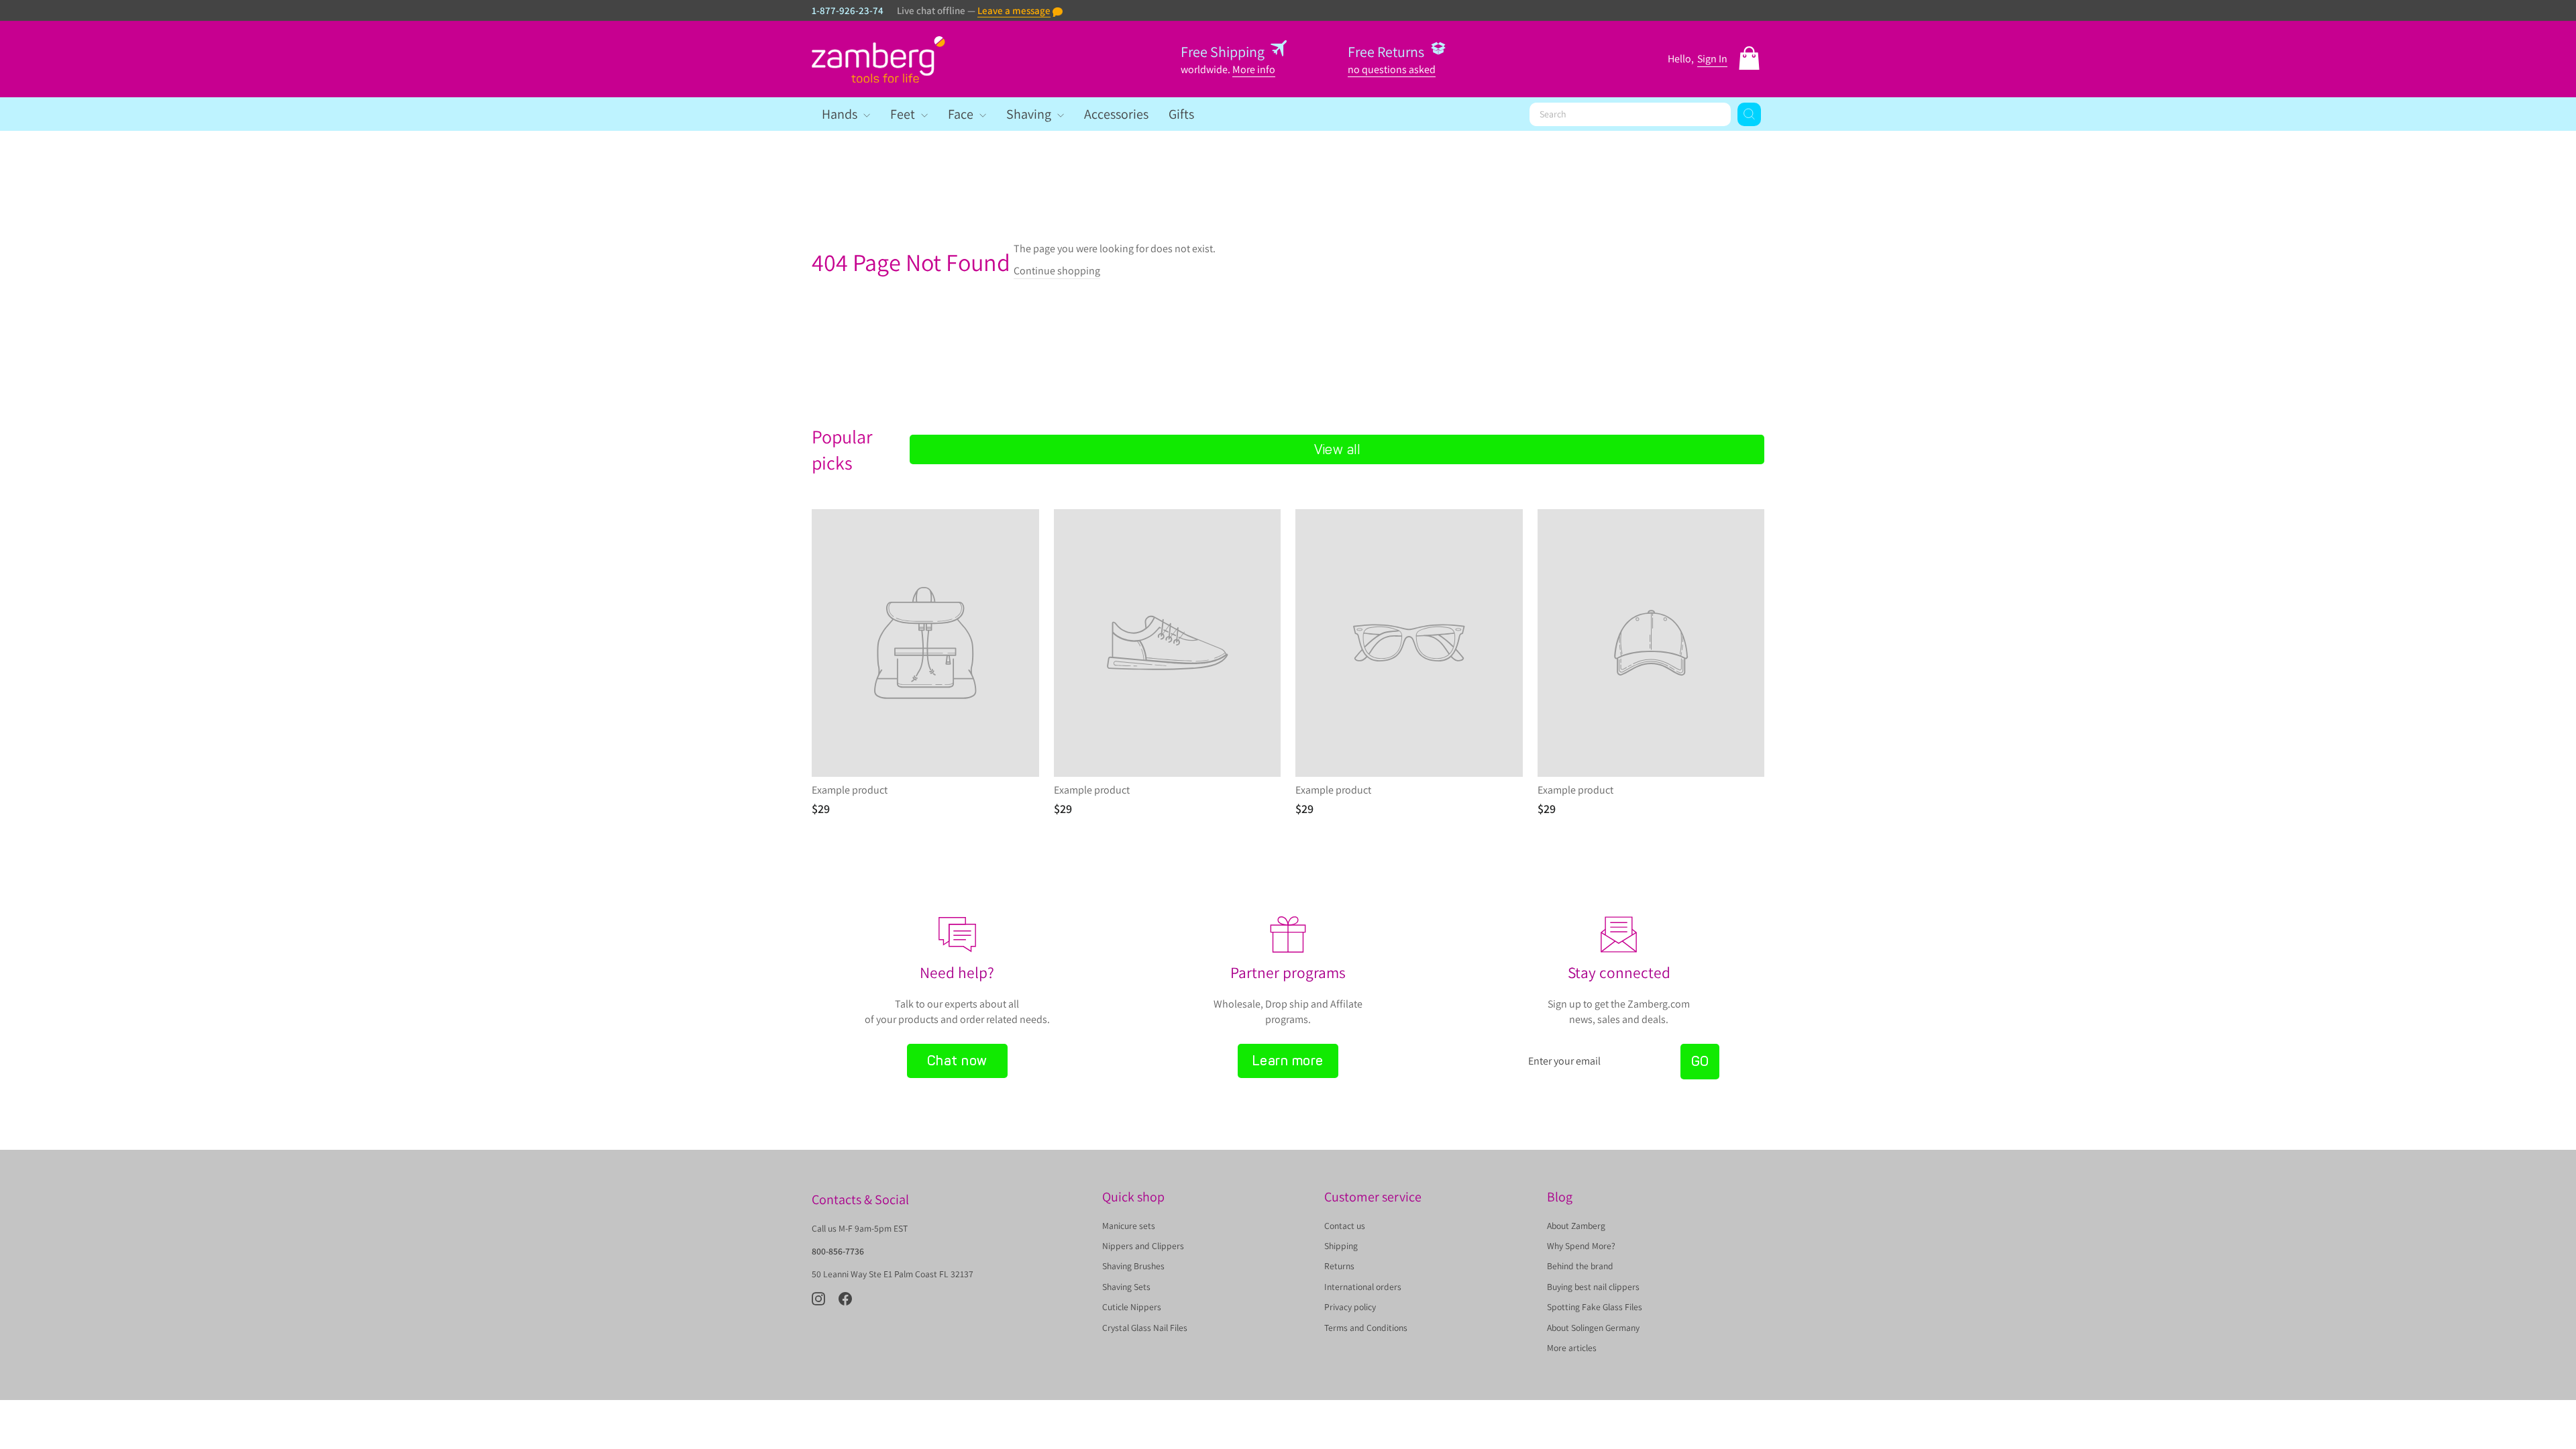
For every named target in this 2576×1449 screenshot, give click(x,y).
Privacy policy (1350, 1307)
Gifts (1181, 114)
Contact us (1345, 1226)
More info (1254, 69)
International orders (1363, 1287)
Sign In (1712, 59)
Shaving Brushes (1133, 1266)
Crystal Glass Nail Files (1145, 1328)
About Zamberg (1576, 1226)
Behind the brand (1580, 1266)
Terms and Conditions (1366, 1328)
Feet (904, 114)
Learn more (1288, 1061)
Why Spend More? (1581, 1246)
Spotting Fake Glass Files (1595, 1307)
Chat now (957, 1061)
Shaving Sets (1126, 1287)
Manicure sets (1129, 1226)
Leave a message (1014, 10)
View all (1337, 449)
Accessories (1116, 114)
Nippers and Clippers (1143, 1246)
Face (962, 114)
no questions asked (1392, 69)
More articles (1572, 1348)
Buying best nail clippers (1593, 1287)
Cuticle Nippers (1132, 1307)
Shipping (1341, 1246)
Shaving (1030, 114)
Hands (841, 114)
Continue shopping (1057, 271)
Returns (1339, 1266)
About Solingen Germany (1593, 1328)
